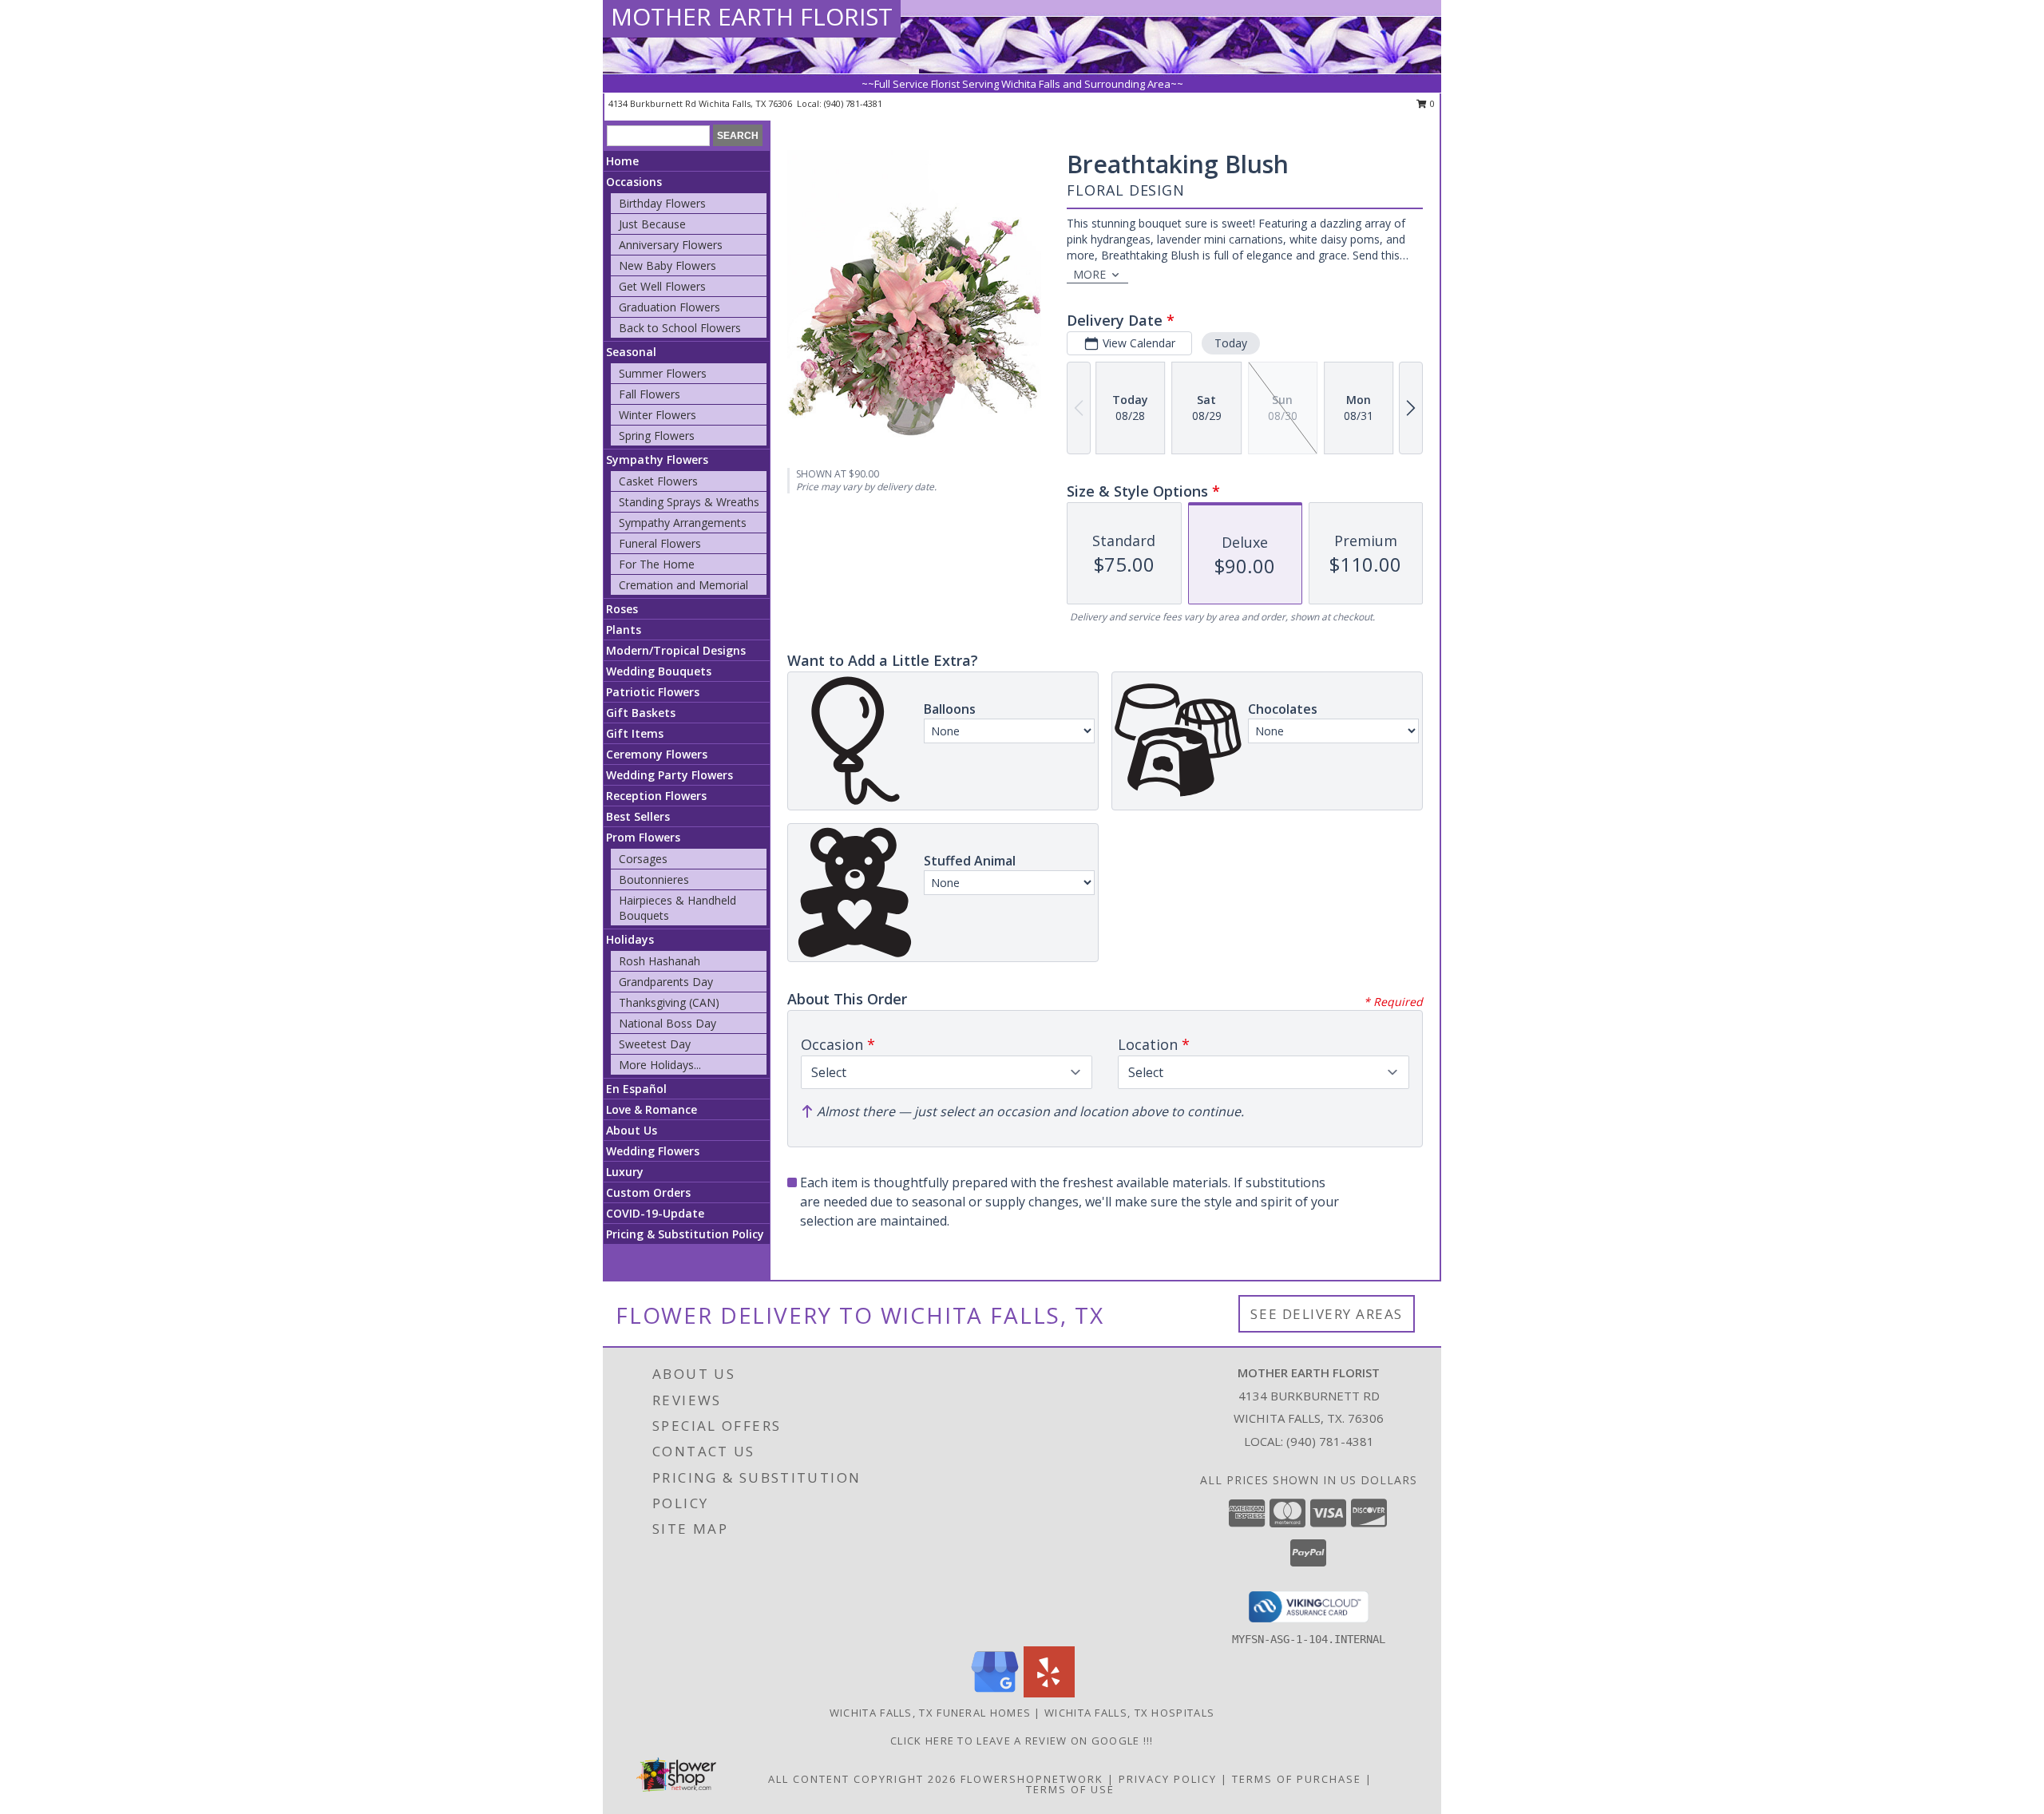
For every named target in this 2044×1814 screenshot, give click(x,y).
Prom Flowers (643, 837)
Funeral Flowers (660, 543)
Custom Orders (648, 1192)
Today (1231, 343)
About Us (632, 1130)
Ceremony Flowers (657, 754)
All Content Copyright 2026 (862, 1779)
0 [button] (1431, 103)
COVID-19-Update (655, 1213)
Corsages (643, 859)
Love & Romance (652, 1109)
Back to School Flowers (680, 328)
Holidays (630, 939)
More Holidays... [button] (660, 1065)
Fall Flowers (650, 394)
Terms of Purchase (1297, 1779)
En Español (636, 1089)
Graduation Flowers (669, 307)
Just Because (652, 224)
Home (622, 161)
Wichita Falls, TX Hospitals (1129, 1713)
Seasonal (631, 352)
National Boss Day (667, 1023)
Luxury (625, 1172)
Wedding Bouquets (659, 671)
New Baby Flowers (667, 265)
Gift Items (635, 733)
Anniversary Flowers (671, 245)
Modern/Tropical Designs (676, 650)
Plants (624, 630)
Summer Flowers (663, 373)
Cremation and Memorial (683, 585)
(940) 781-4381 (853, 103)
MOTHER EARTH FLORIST (752, 16)
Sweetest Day (655, 1044)
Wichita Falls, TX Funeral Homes (930, 1713)
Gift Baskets (641, 713)
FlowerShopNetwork (1032, 1779)
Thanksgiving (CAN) (669, 1002)
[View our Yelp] (1049, 1693)
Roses (622, 609)
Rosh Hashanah (660, 961)
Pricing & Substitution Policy (685, 1234)
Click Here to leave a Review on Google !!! (1022, 1741)
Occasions (634, 182)
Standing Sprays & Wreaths (689, 502)
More (1089, 274)
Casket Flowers (658, 481)
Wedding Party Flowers (669, 775)
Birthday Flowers (662, 203)
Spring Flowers (657, 436)
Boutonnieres (654, 879)
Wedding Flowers (653, 1151)
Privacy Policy (1168, 1779)
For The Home (657, 564)
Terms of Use (1070, 1789)
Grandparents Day (666, 982)
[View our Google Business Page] (995, 1693)
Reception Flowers (656, 796)
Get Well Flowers (662, 286)
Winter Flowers (658, 415)
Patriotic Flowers (653, 692)
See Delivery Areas (1327, 1314)
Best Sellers (638, 816)
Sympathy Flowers (657, 459)
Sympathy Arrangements (683, 523)
